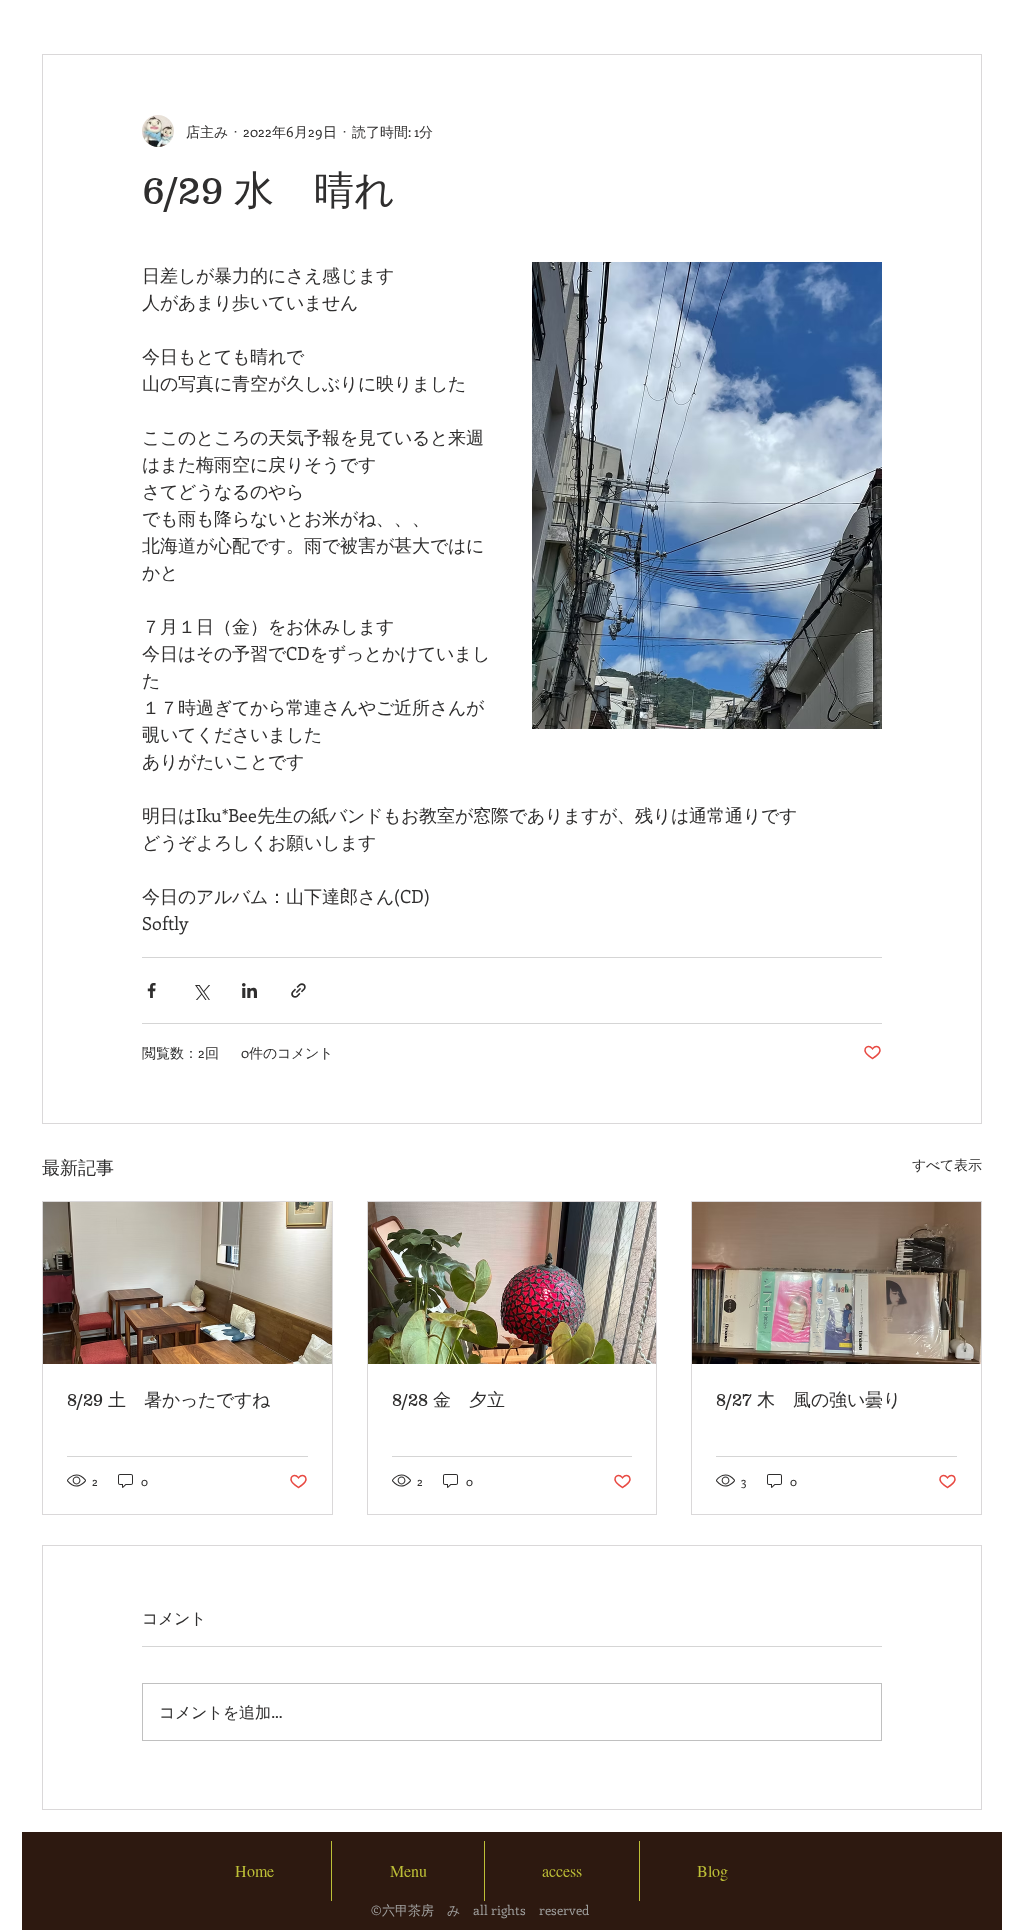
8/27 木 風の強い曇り (808, 1400)
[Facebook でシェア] (151, 990)
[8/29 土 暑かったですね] (187, 1283)
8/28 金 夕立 (448, 1400)
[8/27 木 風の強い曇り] (836, 1283)
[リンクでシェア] (298, 990)
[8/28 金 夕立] (512, 1283)
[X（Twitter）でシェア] (200, 990)
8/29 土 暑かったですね (168, 1400)
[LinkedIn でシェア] (249, 990)
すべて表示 (947, 1164)
